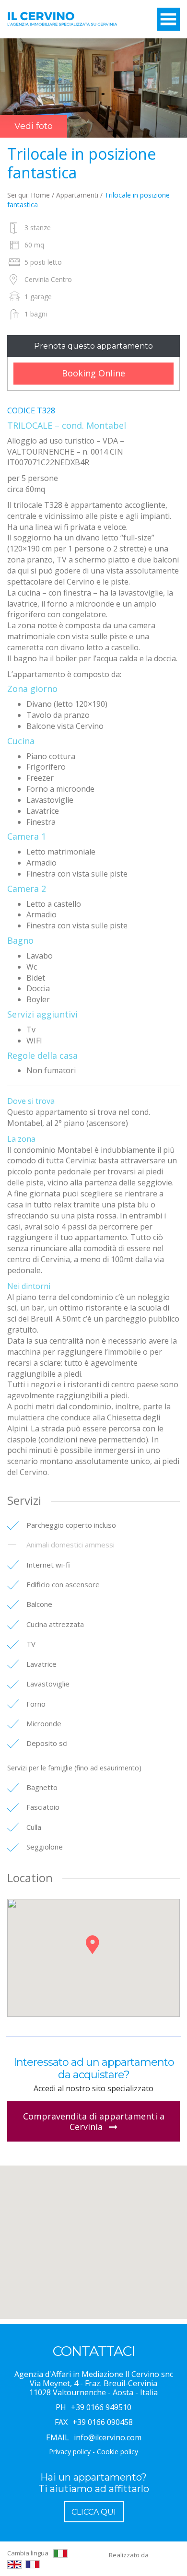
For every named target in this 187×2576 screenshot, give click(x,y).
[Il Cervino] (62, 22)
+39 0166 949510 (101, 2407)
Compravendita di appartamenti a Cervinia (94, 2121)
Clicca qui (94, 2512)
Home (40, 195)
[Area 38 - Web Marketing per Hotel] (165, 2555)
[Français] (33, 2564)
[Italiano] (60, 2553)
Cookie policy (117, 2452)
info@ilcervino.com (108, 2437)
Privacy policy (70, 2452)
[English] (14, 2564)
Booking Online (93, 373)
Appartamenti (77, 195)
